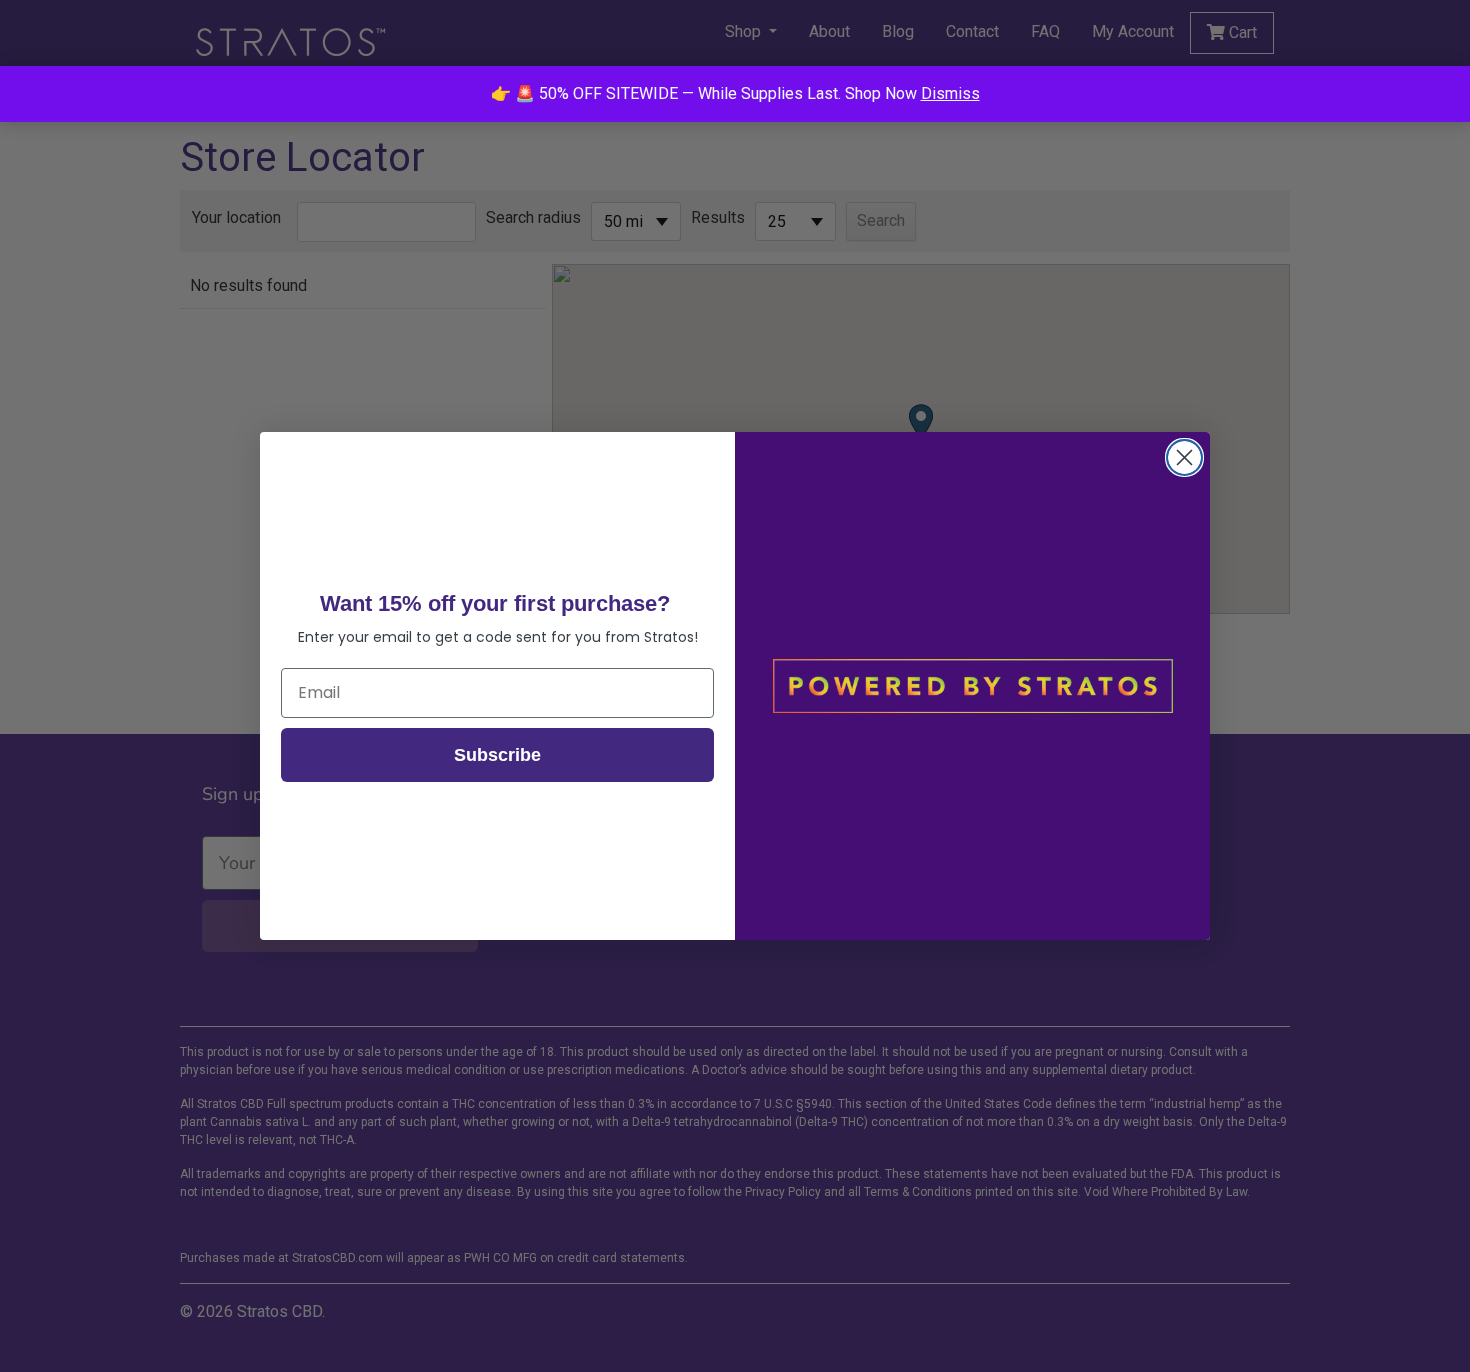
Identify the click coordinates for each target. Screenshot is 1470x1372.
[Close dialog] (1184, 457)
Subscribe (497, 755)
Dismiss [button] (950, 93)
